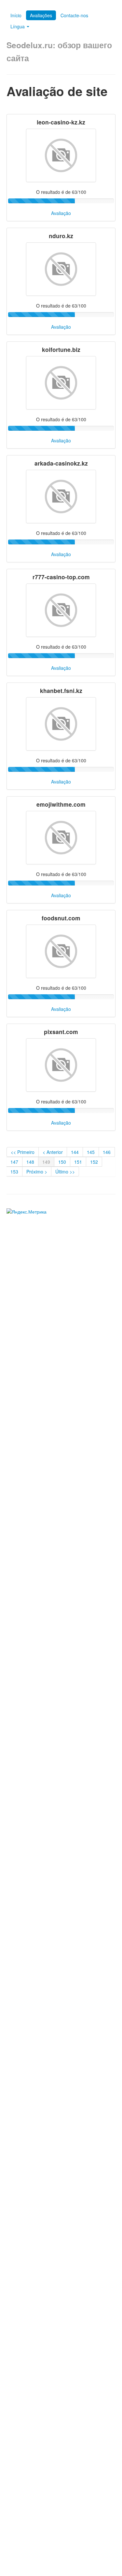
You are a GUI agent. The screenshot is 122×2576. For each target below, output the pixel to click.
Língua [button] (18, 26)
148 (30, 1162)
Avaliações (41, 15)
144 (75, 1152)
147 (14, 1162)
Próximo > (37, 1172)
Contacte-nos (74, 15)
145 (91, 1152)
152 (94, 1162)
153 (14, 1172)
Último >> (65, 1172)
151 (78, 1162)
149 (46, 1162)
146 (107, 1152)
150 (62, 1162)
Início (16, 15)
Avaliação (61, 213)
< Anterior (53, 1152)
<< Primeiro (23, 1152)
